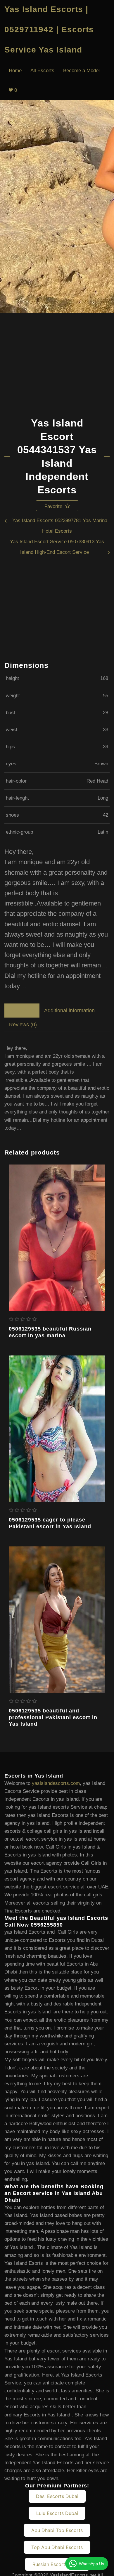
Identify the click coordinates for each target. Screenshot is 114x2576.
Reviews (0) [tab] (23, 1025)
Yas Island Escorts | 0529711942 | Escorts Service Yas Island (49, 29)
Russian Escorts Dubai (57, 2564)
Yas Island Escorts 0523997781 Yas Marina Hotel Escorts (60, 526)
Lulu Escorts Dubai (57, 2513)
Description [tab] (22, 1011)
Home (15, 71)
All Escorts (42, 71)
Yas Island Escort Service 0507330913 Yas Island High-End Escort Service (57, 547)
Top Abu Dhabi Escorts (57, 2547)
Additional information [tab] (69, 1011)
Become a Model (81, 71)
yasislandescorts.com (56, 1783)
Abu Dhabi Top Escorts (57, 2530)
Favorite (54, 506)
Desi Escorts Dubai (57, 2496)
